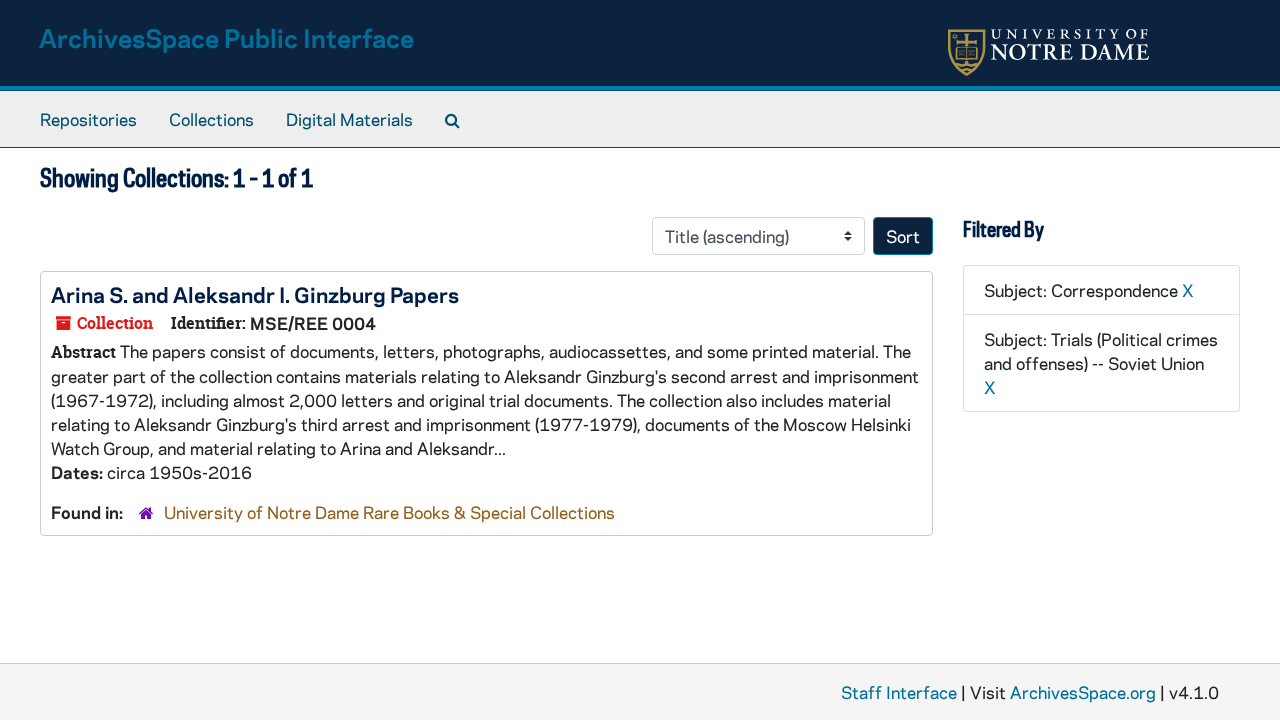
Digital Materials (349, 119)
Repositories (88, 119)
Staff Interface (899, 692)
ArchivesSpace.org (1083, 692)
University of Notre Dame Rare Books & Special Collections (389, 512)
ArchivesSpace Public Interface (226, 37)
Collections (211, 119)
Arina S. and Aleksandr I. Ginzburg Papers (255, 294)
